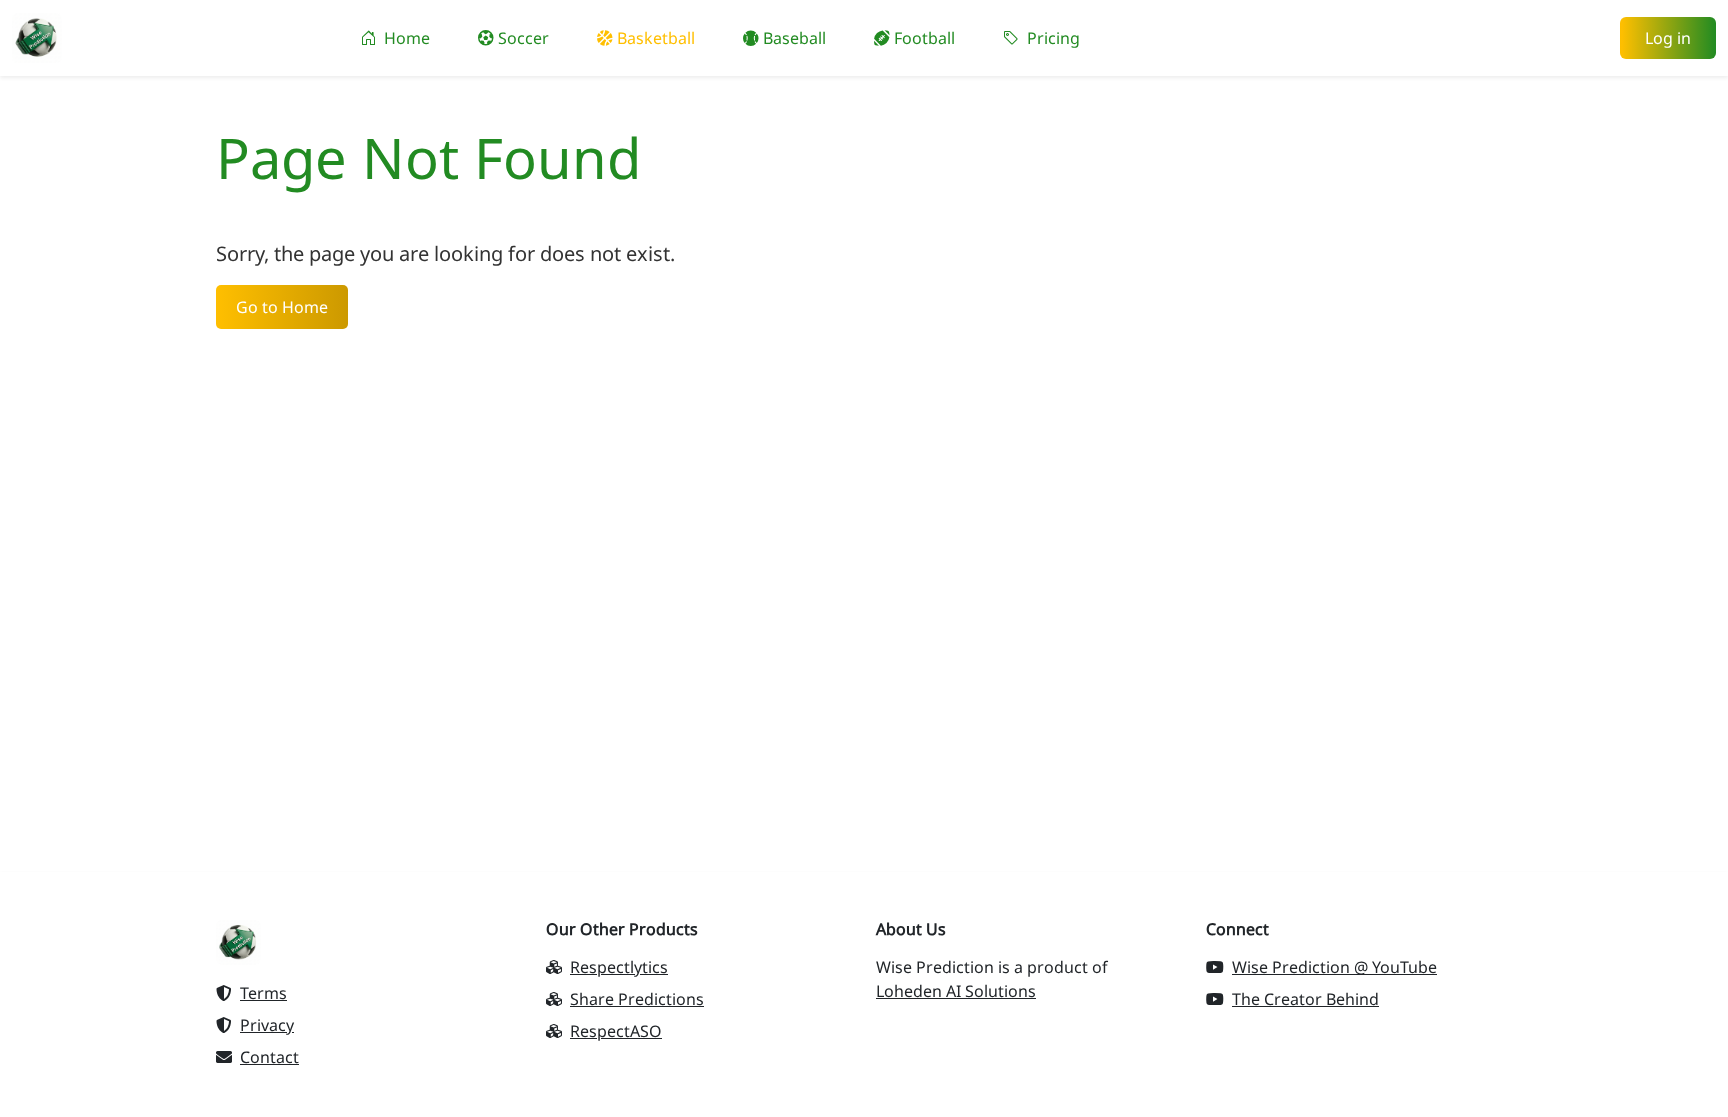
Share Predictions (637, 999)
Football (922, 38)
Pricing (1051, 38)
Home (405, 38)
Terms (263, 993)
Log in (1668, 38)
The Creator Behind (1305, 999)
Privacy (267, 1025)
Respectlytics (619, 967)
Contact (269, 1057)
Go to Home (282, 307)
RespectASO (616, 1031)
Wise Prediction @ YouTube (1334, 967)
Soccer (521, 38)
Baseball (792, 38)
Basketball (654, 38)
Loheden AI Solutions (956, 991)
